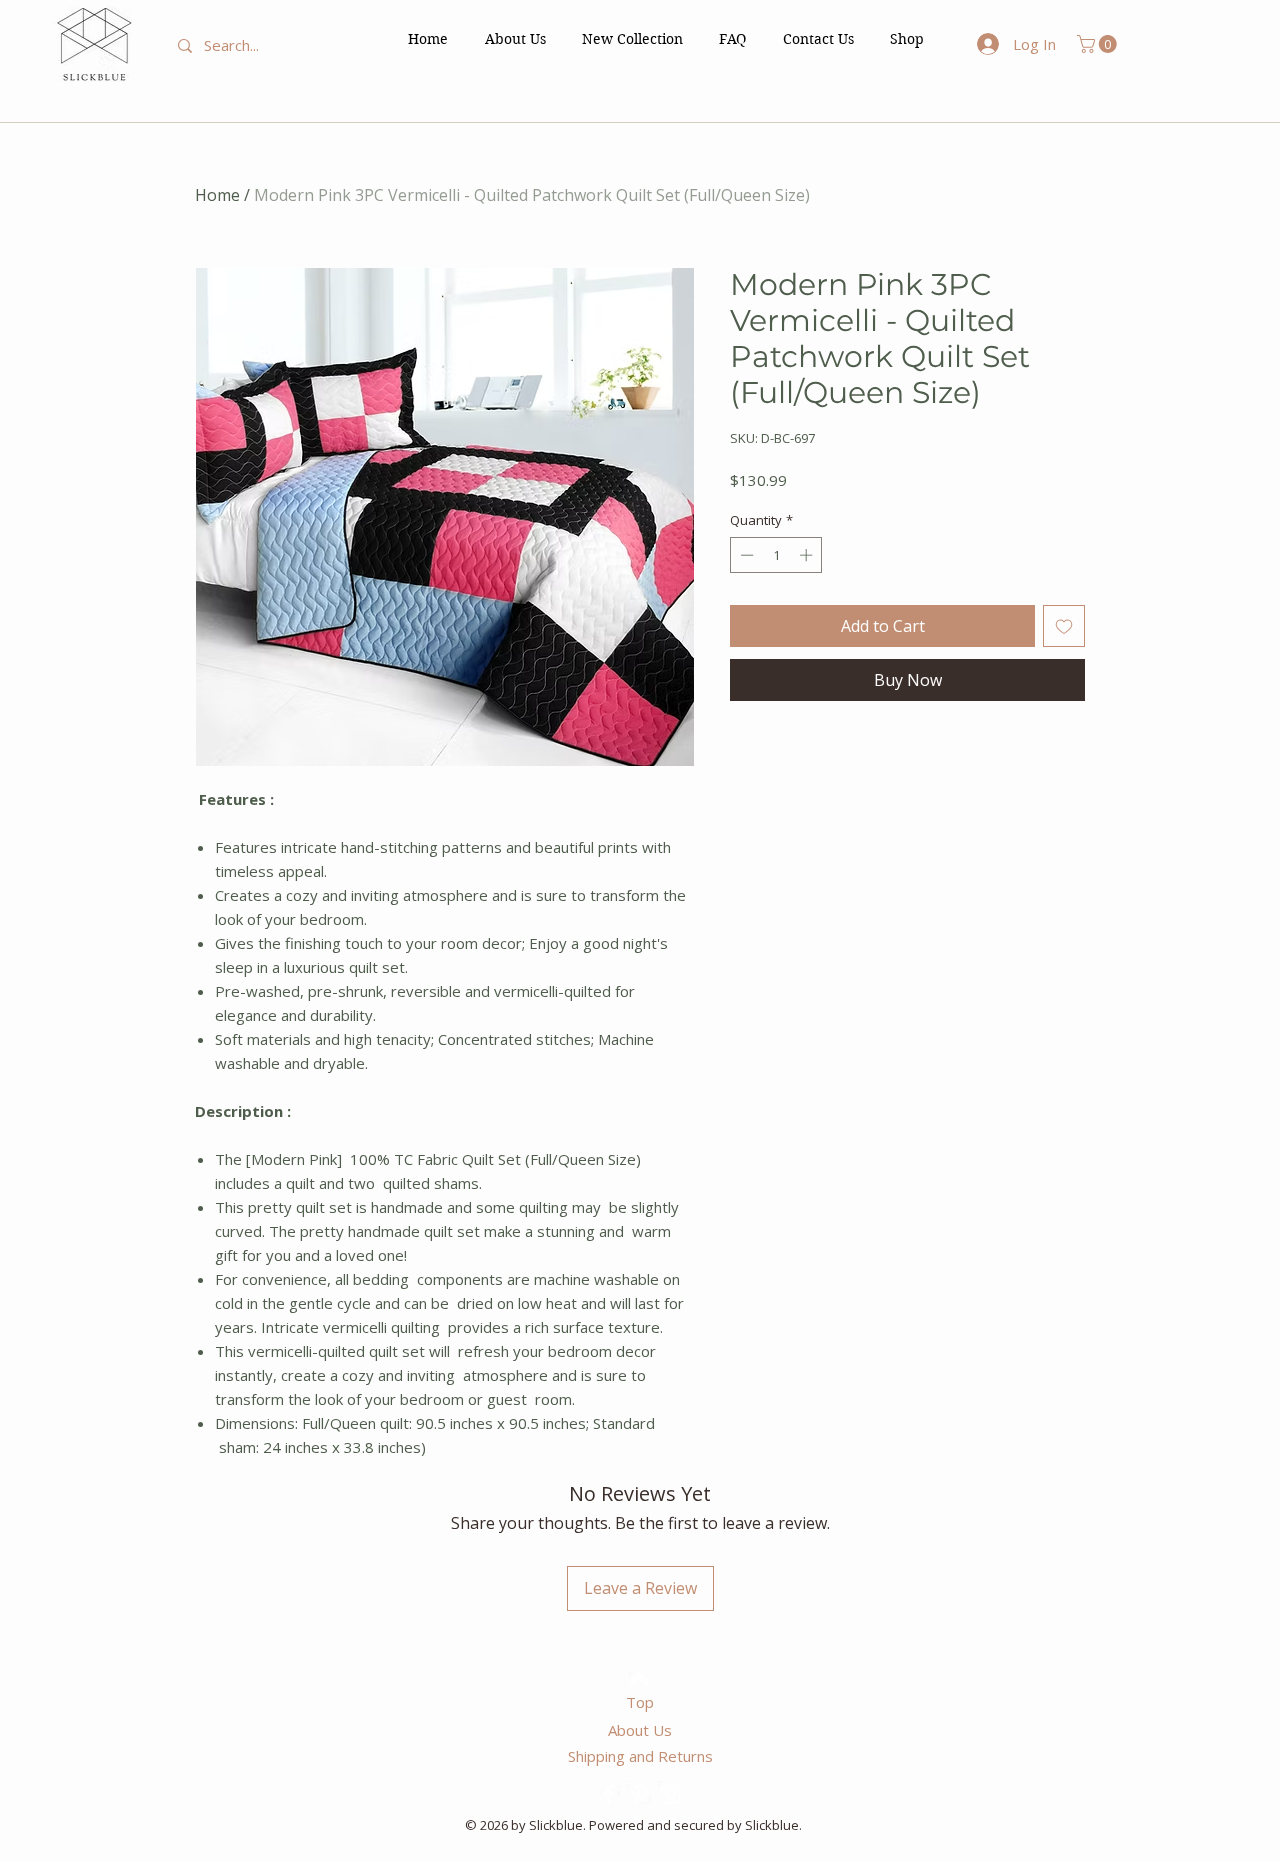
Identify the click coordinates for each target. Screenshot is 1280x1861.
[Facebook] (609, 1794)
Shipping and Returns (640, 1756)
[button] (907, 39)
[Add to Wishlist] (1064, 626)
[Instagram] (671, 1794)
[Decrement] (745, 555)
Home (217, 195)
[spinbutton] (776, 555)
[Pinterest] (640, 1794)
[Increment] (808, 555)
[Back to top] (639, 1679)
